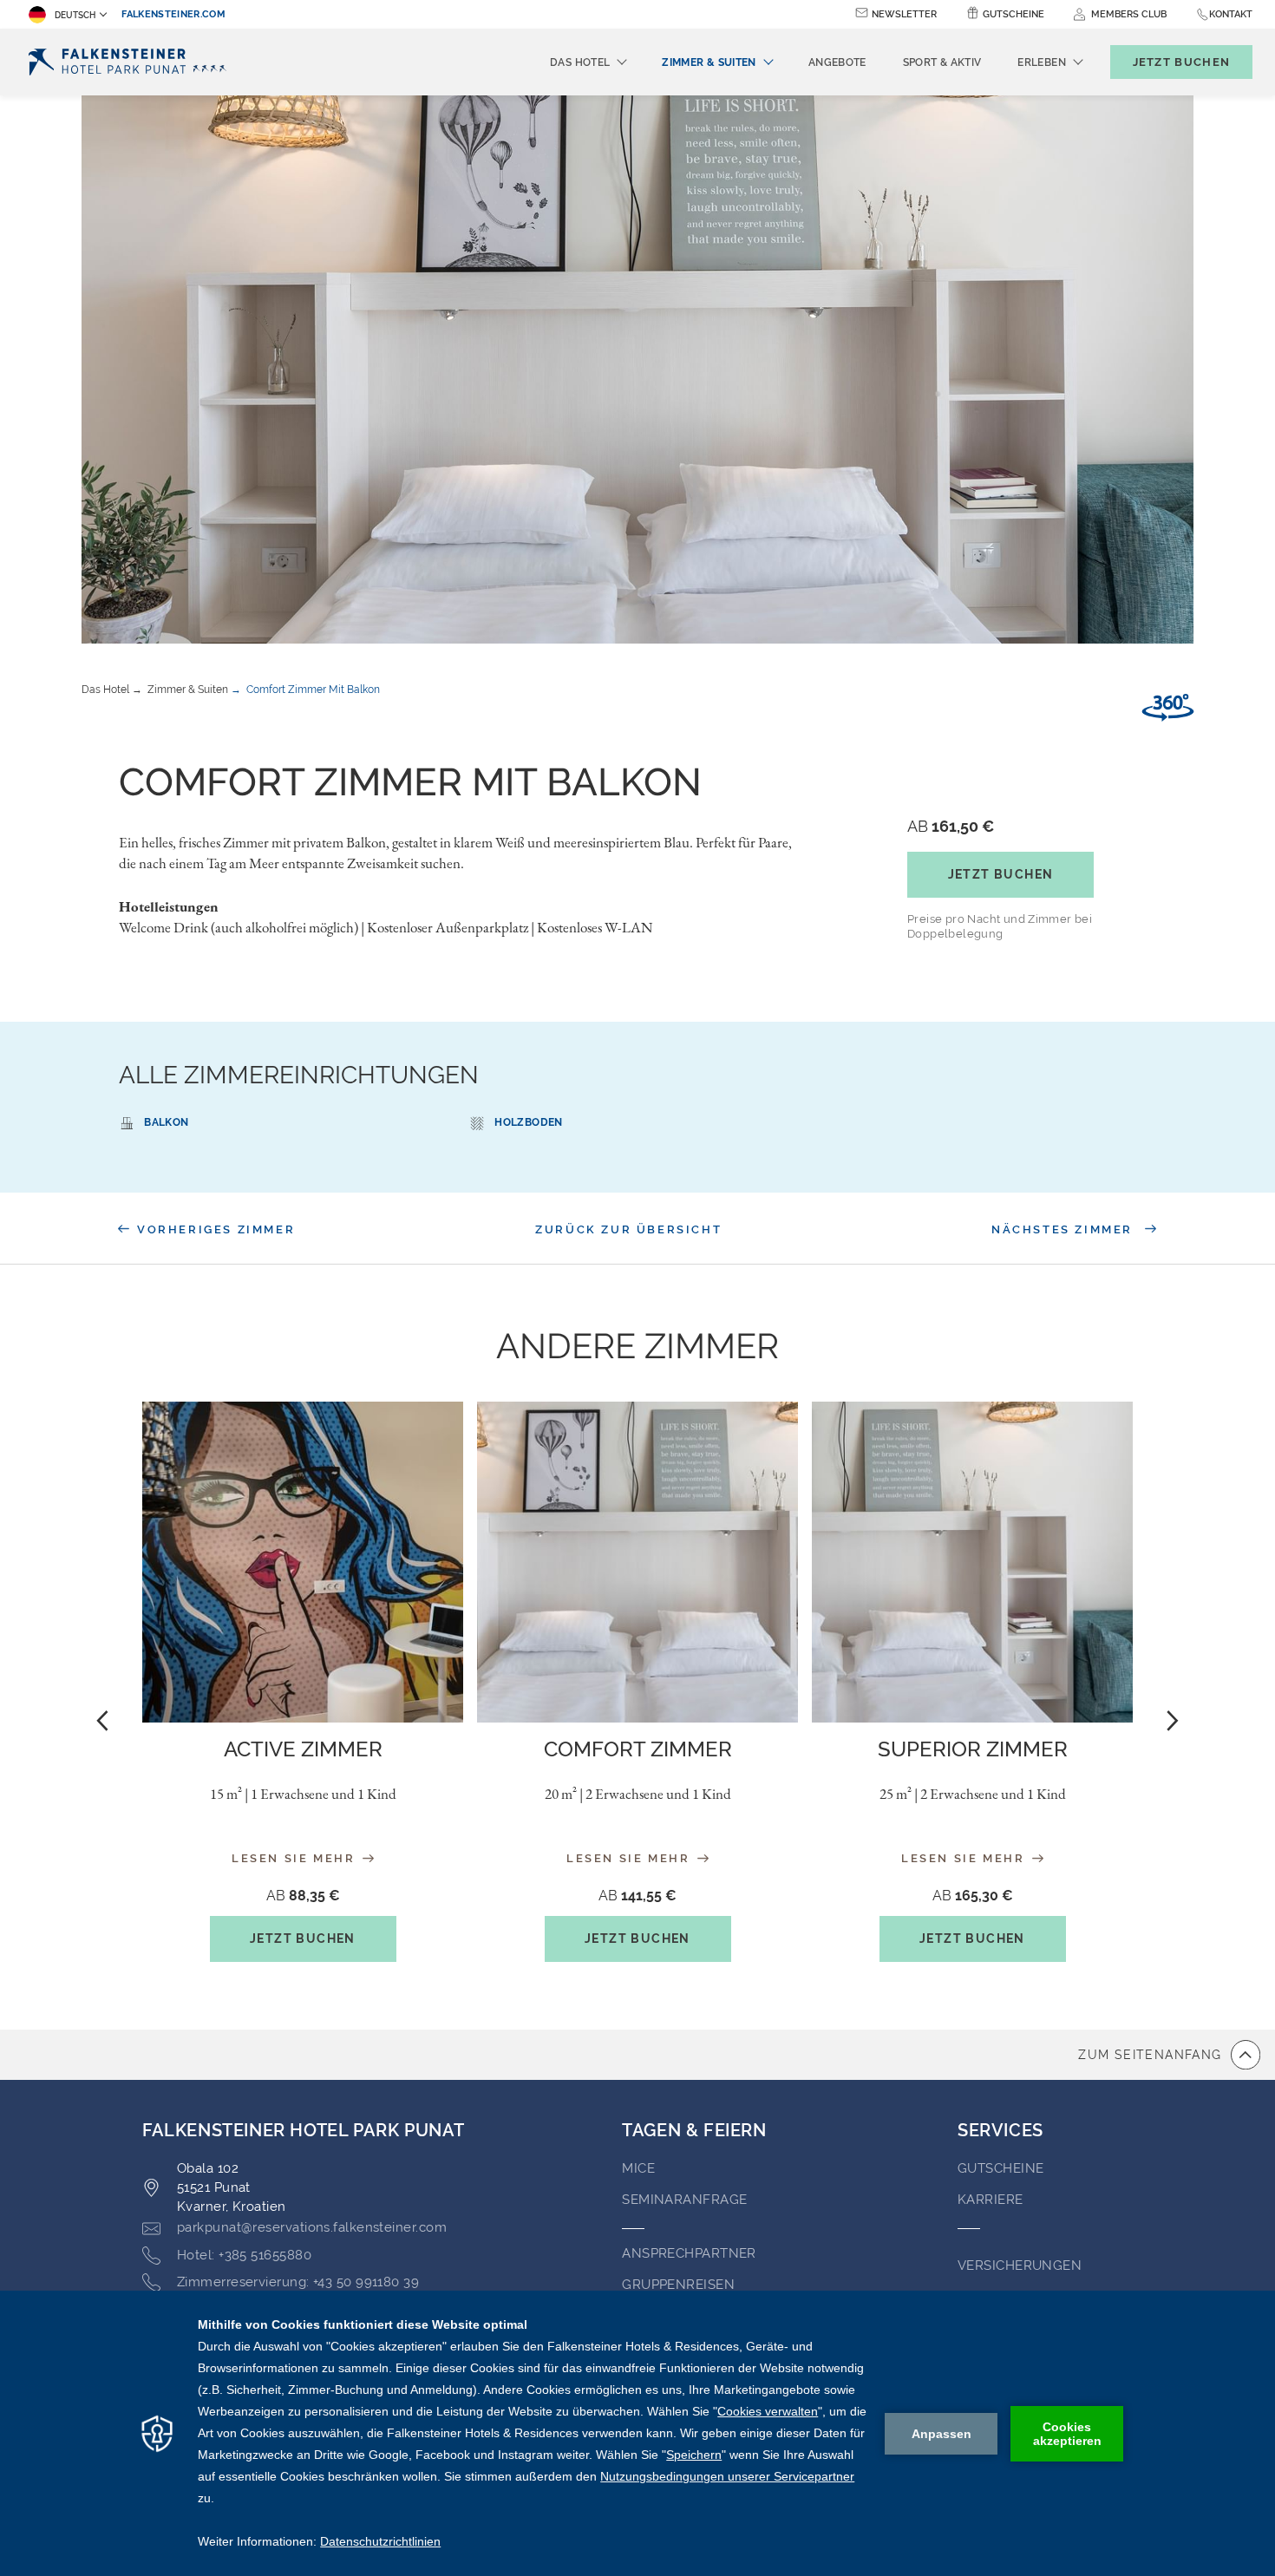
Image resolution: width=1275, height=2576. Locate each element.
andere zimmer (637, 1346)
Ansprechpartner (689, 2253)
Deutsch (75, 15)
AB (951, 826)
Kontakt (1231, 14)
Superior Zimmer (973, 1749)
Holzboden (528, 1122)
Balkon (166, 1122)
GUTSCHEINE (1001, 2168)
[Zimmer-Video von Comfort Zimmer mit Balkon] (1168, 708)
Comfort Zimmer (638, 1749)
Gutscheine (1013, 14)
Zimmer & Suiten (188, 690)
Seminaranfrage (684, 2200)
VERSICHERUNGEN (1020, 2265)
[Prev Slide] (102, 1720)
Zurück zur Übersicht (628, 1229)
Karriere (991, 2200)
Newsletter (904, 14)
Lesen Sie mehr (296, 1858)
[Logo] (131, 62)
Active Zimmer (303, 1749)
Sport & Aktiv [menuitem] (942, 62)
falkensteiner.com (173, 14)
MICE (638, 2168)
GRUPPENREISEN (678, 2285)
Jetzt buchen (1001, 874)
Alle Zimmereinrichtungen (299, 1075)
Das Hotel (105, 690)
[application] (637, 2433)
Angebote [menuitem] (837, 62)
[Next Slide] (1173, 1720)
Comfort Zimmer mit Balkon (313, 690)
